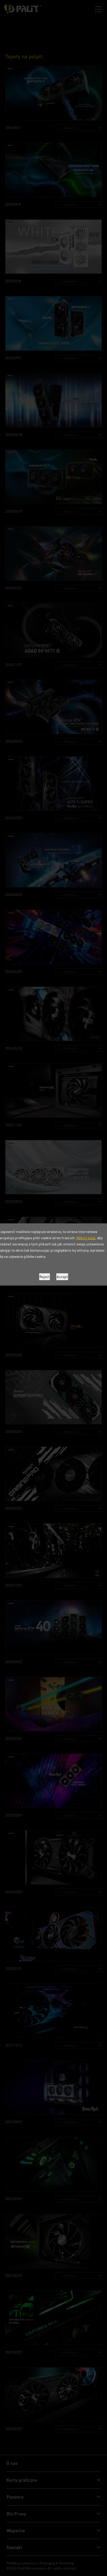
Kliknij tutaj (86, 1238)
